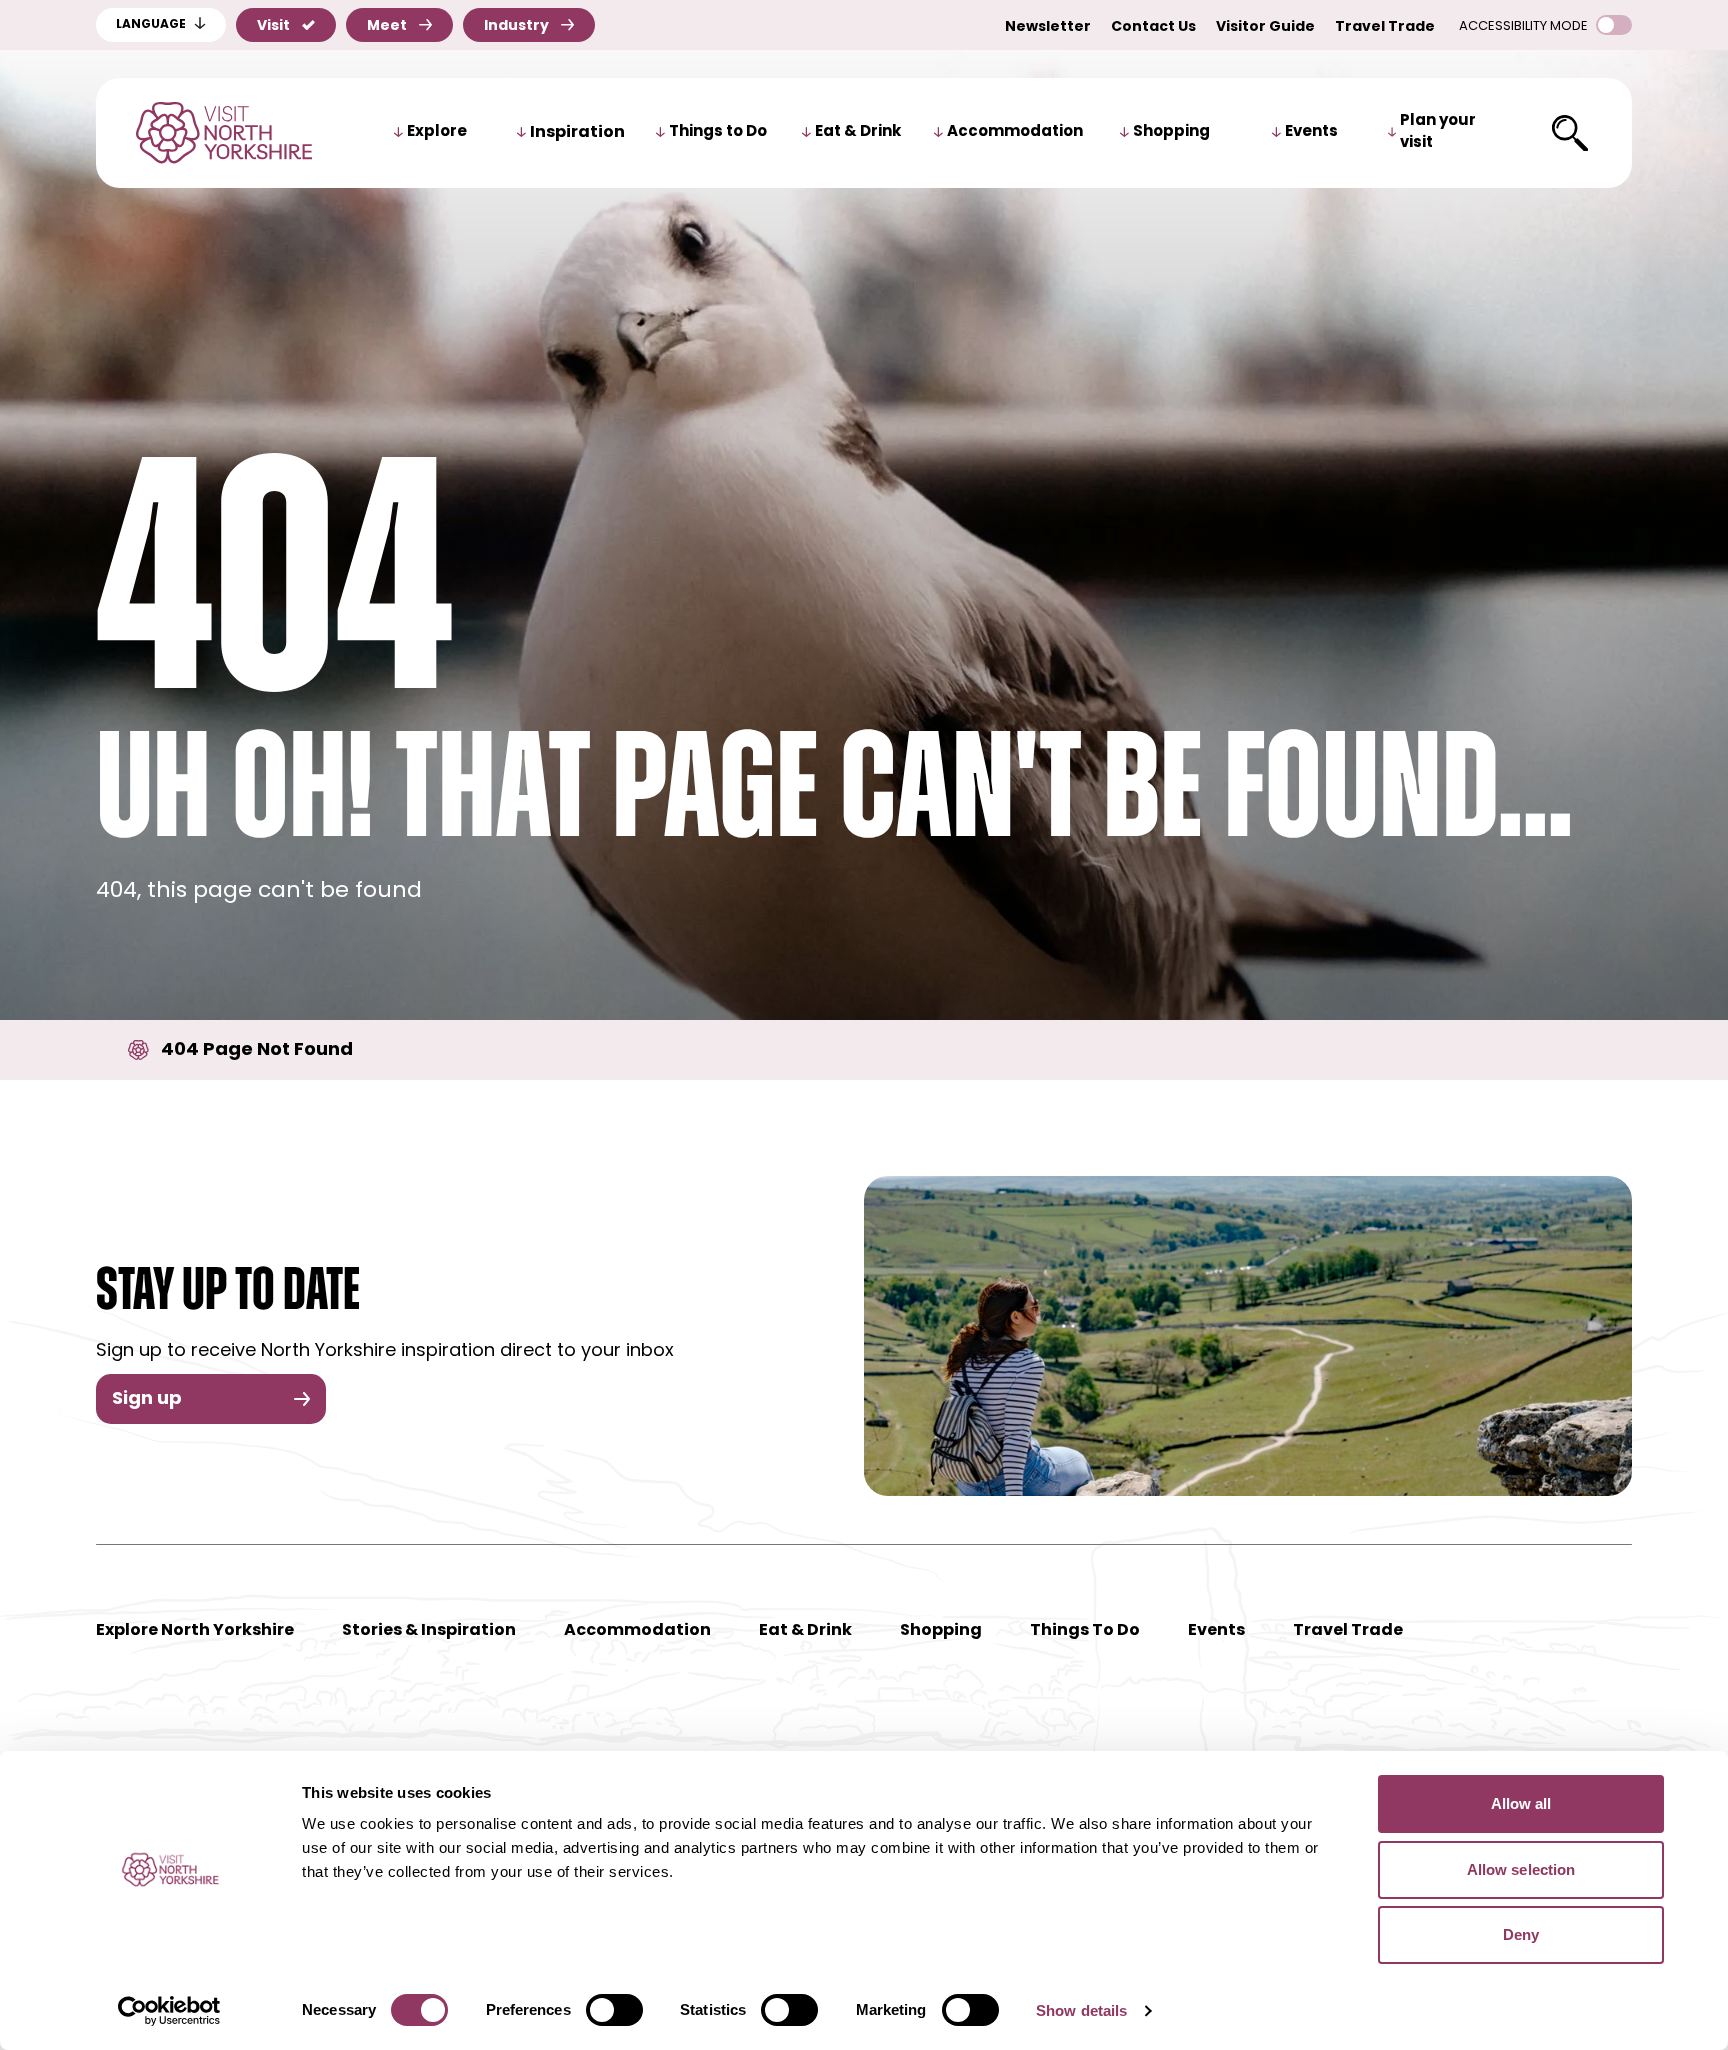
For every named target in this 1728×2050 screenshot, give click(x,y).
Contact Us (1153, 27)
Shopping (1171, 132)
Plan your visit (1438, 133)
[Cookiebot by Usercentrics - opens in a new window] (169, 2011)
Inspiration (577, 133)
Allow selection (1521, 1869)
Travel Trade (1385, 27)
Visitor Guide (1265, 27)
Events (1311, 132)
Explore (437, 132)
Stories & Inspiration (429, 1631)
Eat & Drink (858, 132)
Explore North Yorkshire (195, 1631)
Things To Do (1085, 1631)
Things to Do (718, 132)
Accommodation (1015, 132)
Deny (1521, 1934)
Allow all (1521, 1803)
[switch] (614, 2010)
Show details (1081, 2010)
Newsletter (1048, 27)
